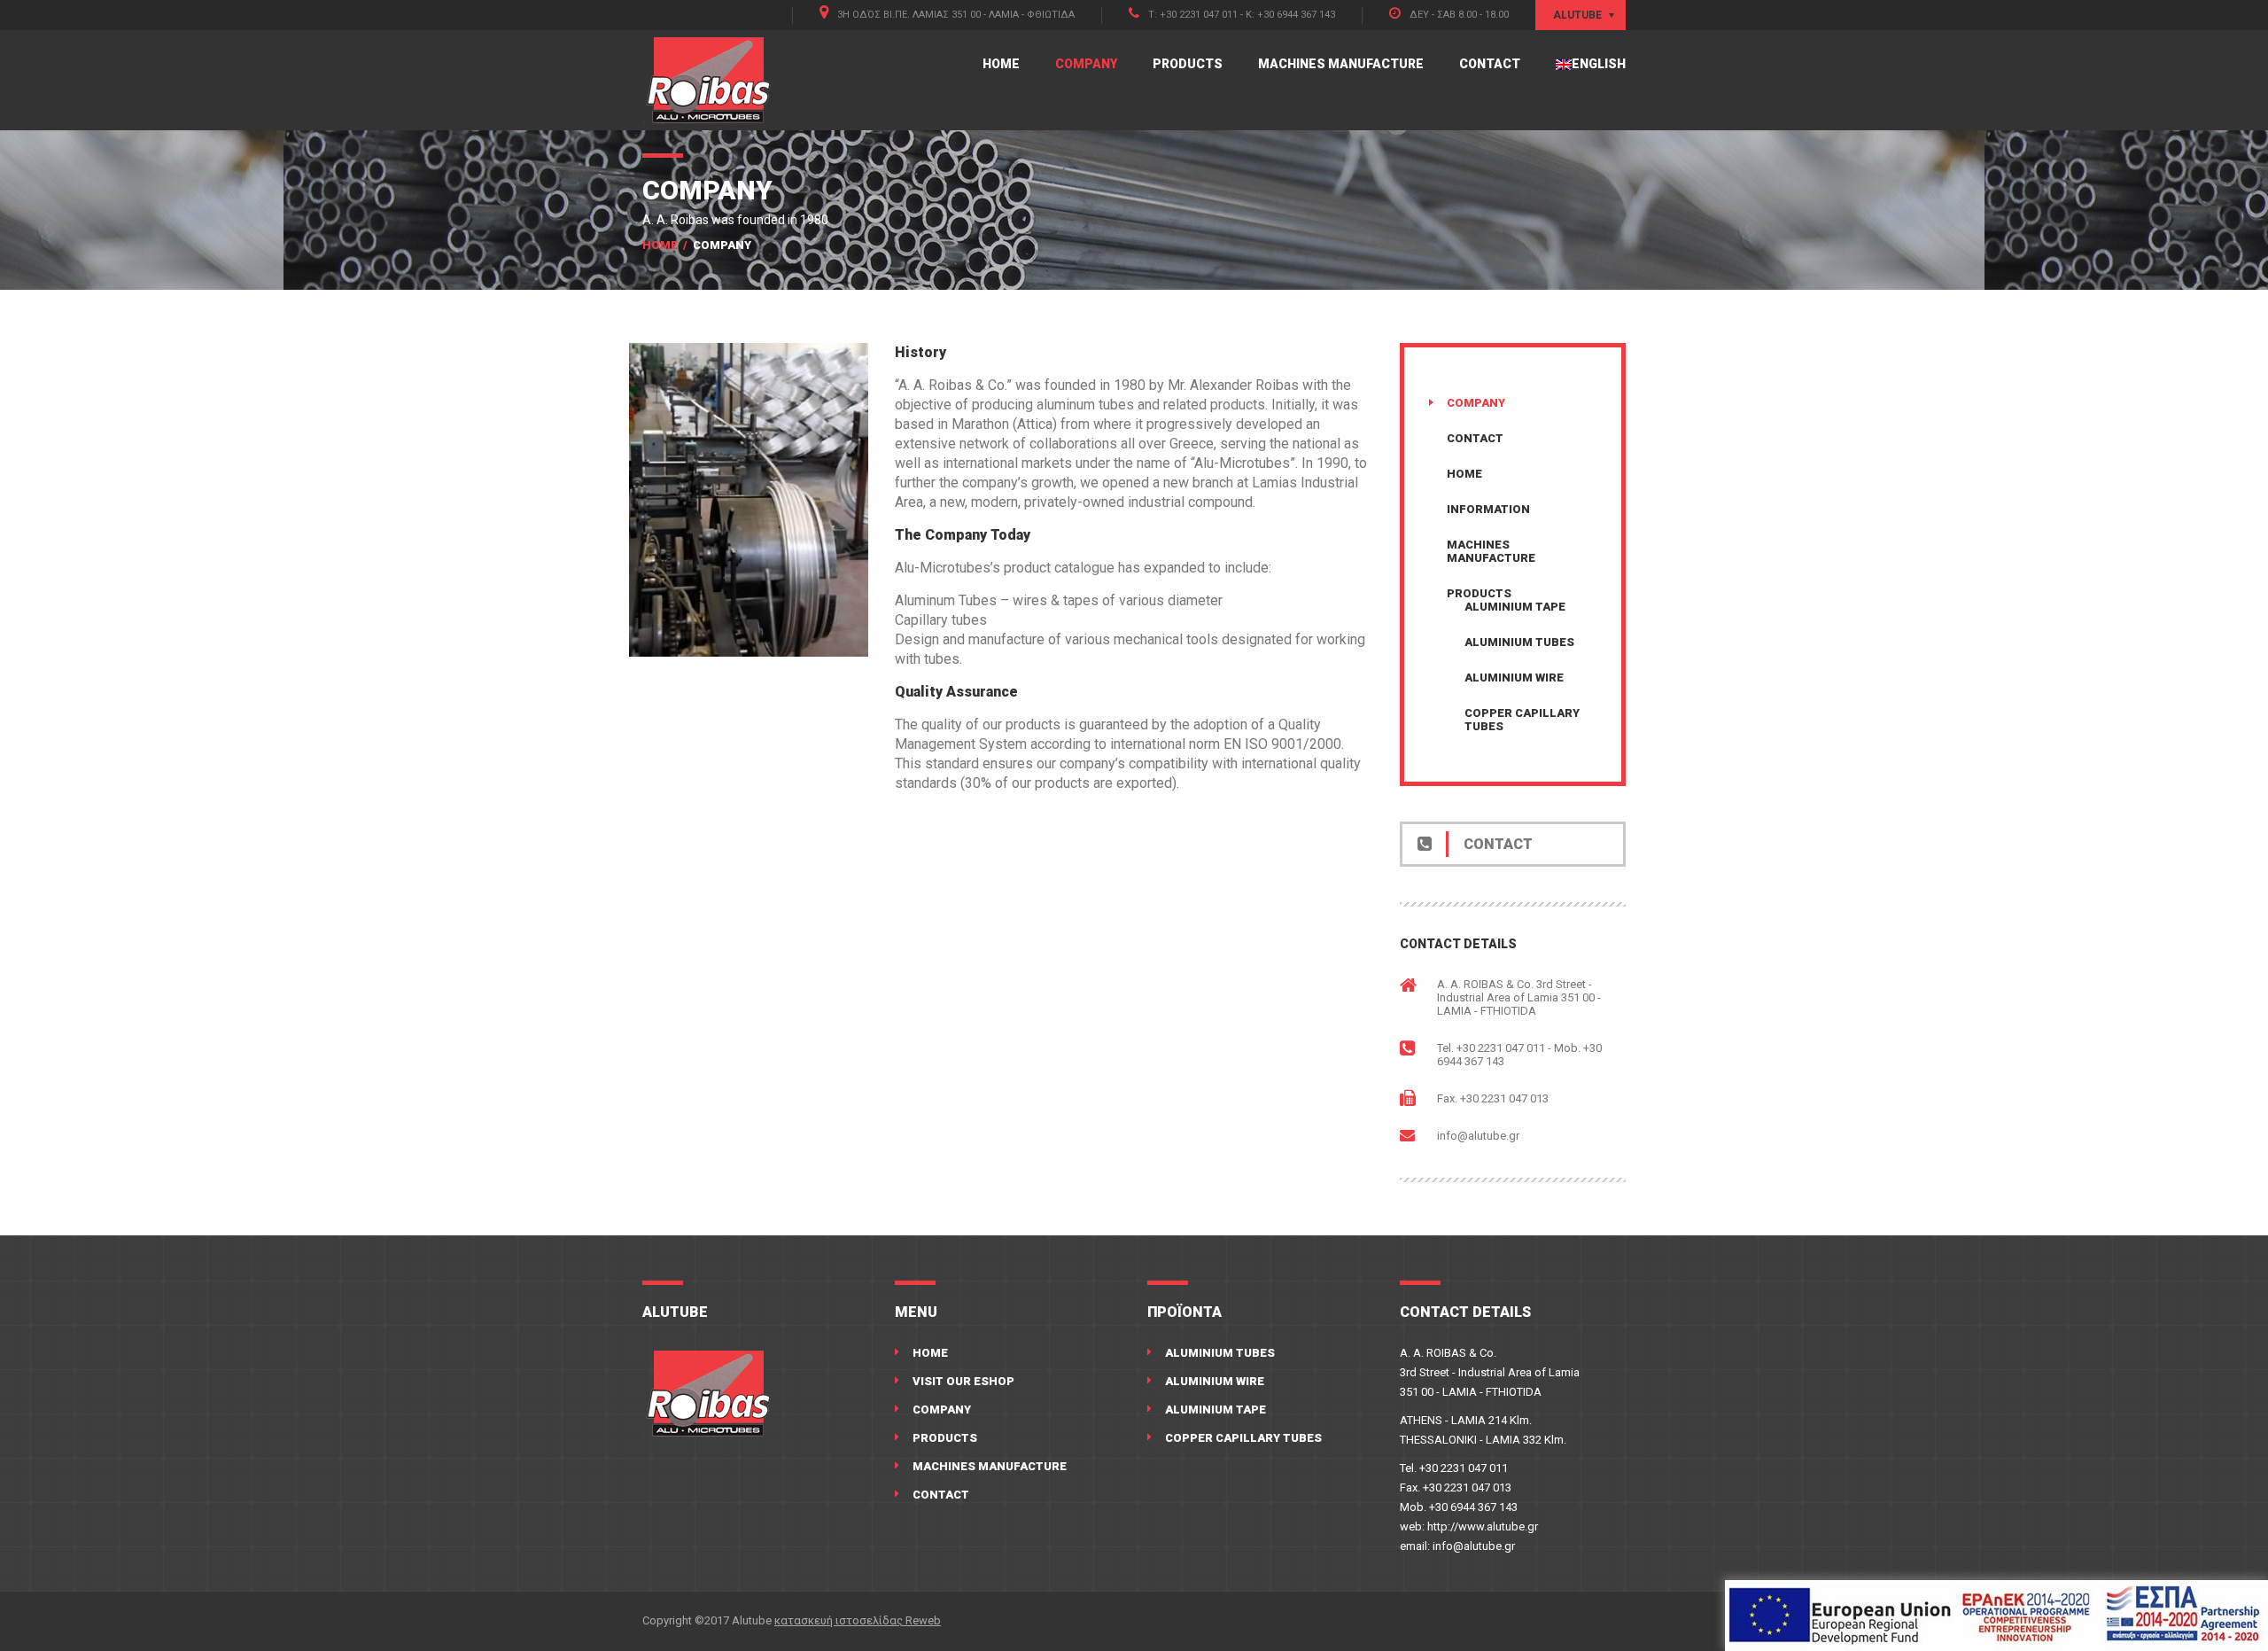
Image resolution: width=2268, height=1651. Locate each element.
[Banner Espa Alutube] (1996, 1616)
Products (1188, 64)
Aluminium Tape (1515, 607)
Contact (1490, 64)
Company (1086, 64)
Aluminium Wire (1514, 678)
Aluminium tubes (1519, 642)
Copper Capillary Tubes (1243, 1438)
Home (1001, 64)
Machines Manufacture (1341, 64)
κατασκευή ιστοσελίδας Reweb (858, 1620)
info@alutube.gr (1478, 1136)
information (1488, 509)
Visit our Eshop (963, 1381)
